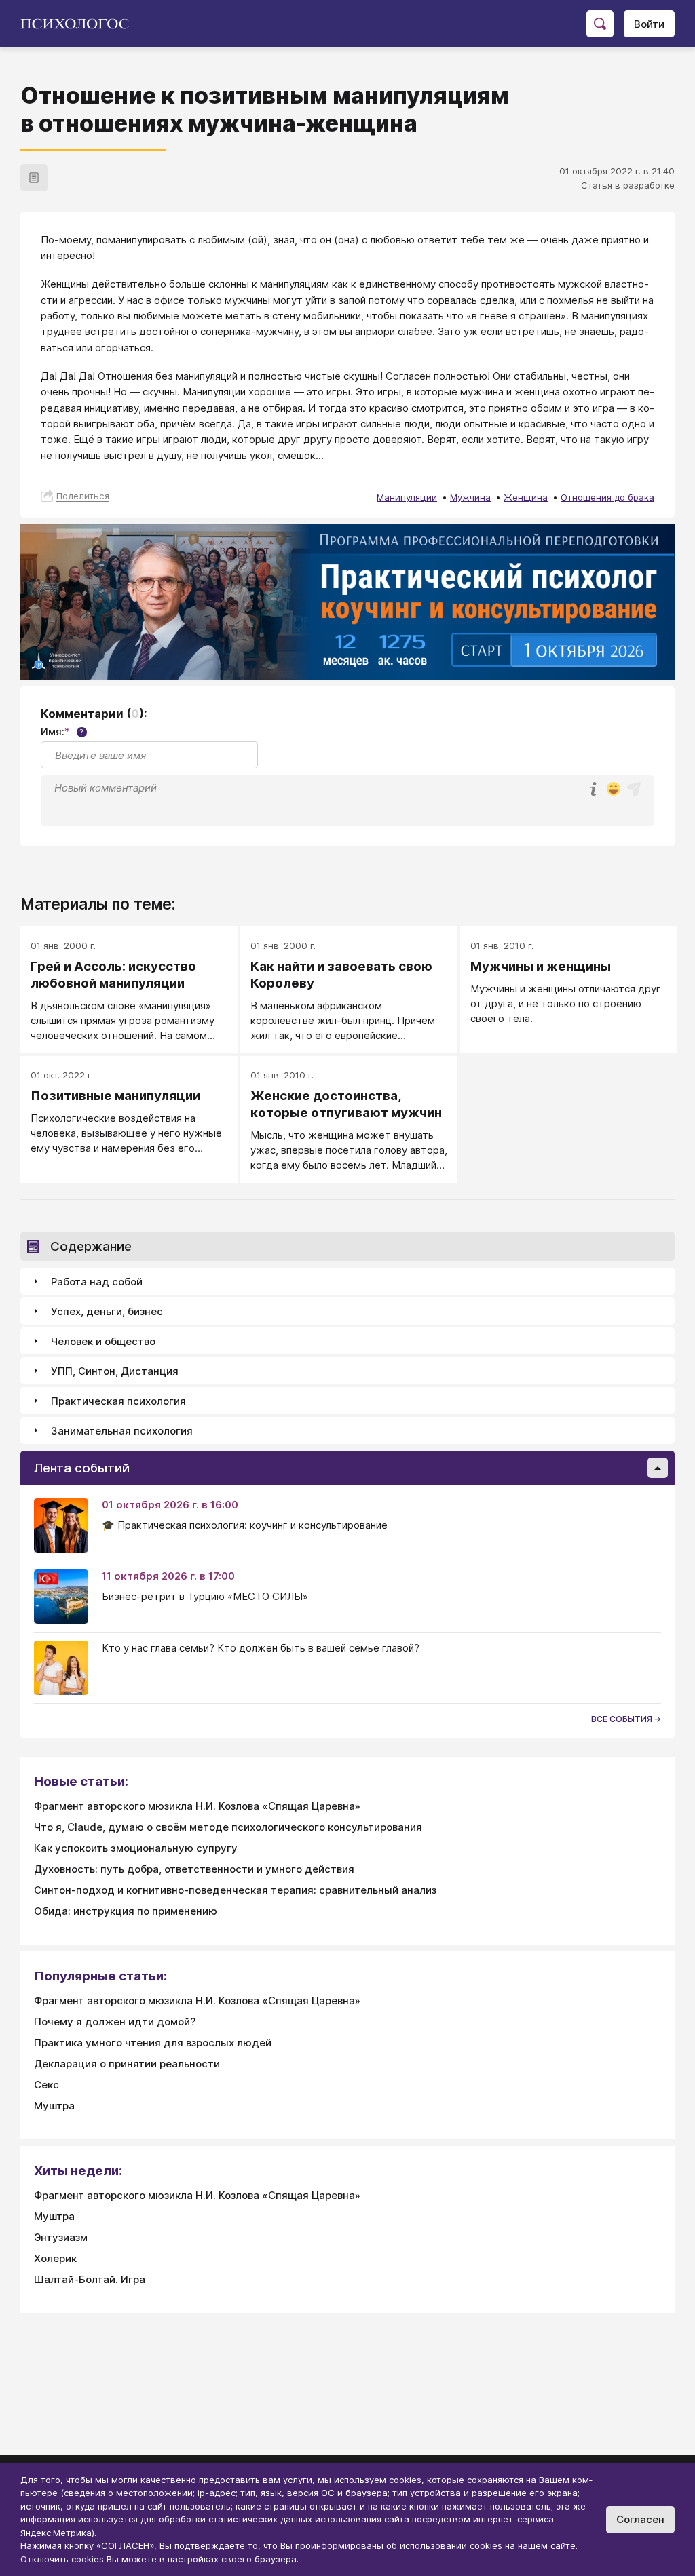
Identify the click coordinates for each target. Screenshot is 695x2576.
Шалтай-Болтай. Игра (90, 2279)
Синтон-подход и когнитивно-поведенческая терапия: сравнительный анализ (235, 1890)
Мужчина (470, 497)
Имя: (62, 731)
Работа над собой (97, 1282)
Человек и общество (103, 1341)
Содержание (91, 1246)
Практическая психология (118, 1401)
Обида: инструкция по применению (126, 1911)
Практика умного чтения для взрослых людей (153, 2043)
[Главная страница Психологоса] (80, 24)
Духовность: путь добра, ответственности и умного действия (194, 1869)
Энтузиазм (61, 2237)
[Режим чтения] (34, 178)
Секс (46, 2085)
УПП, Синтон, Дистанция (115, 1371)
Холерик (55, 2258)
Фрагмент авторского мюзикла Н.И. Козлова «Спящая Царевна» (197, 1806)
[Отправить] (634, 789)
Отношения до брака (607, 497)
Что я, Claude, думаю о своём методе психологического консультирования (228, 1827)
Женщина (526, 497)
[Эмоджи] (614, 790)
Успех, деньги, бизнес (107, 1311)
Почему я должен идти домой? (115, 2022)
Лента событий (82, 1468)
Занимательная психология (122, 1431)
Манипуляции (407, 497)
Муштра (54, 2106)
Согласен (640, 2519)
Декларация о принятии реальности (127, 2064)
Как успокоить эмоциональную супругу (136, 1848)
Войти (649, 24)
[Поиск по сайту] (600, 24)
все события (623, 1719)
